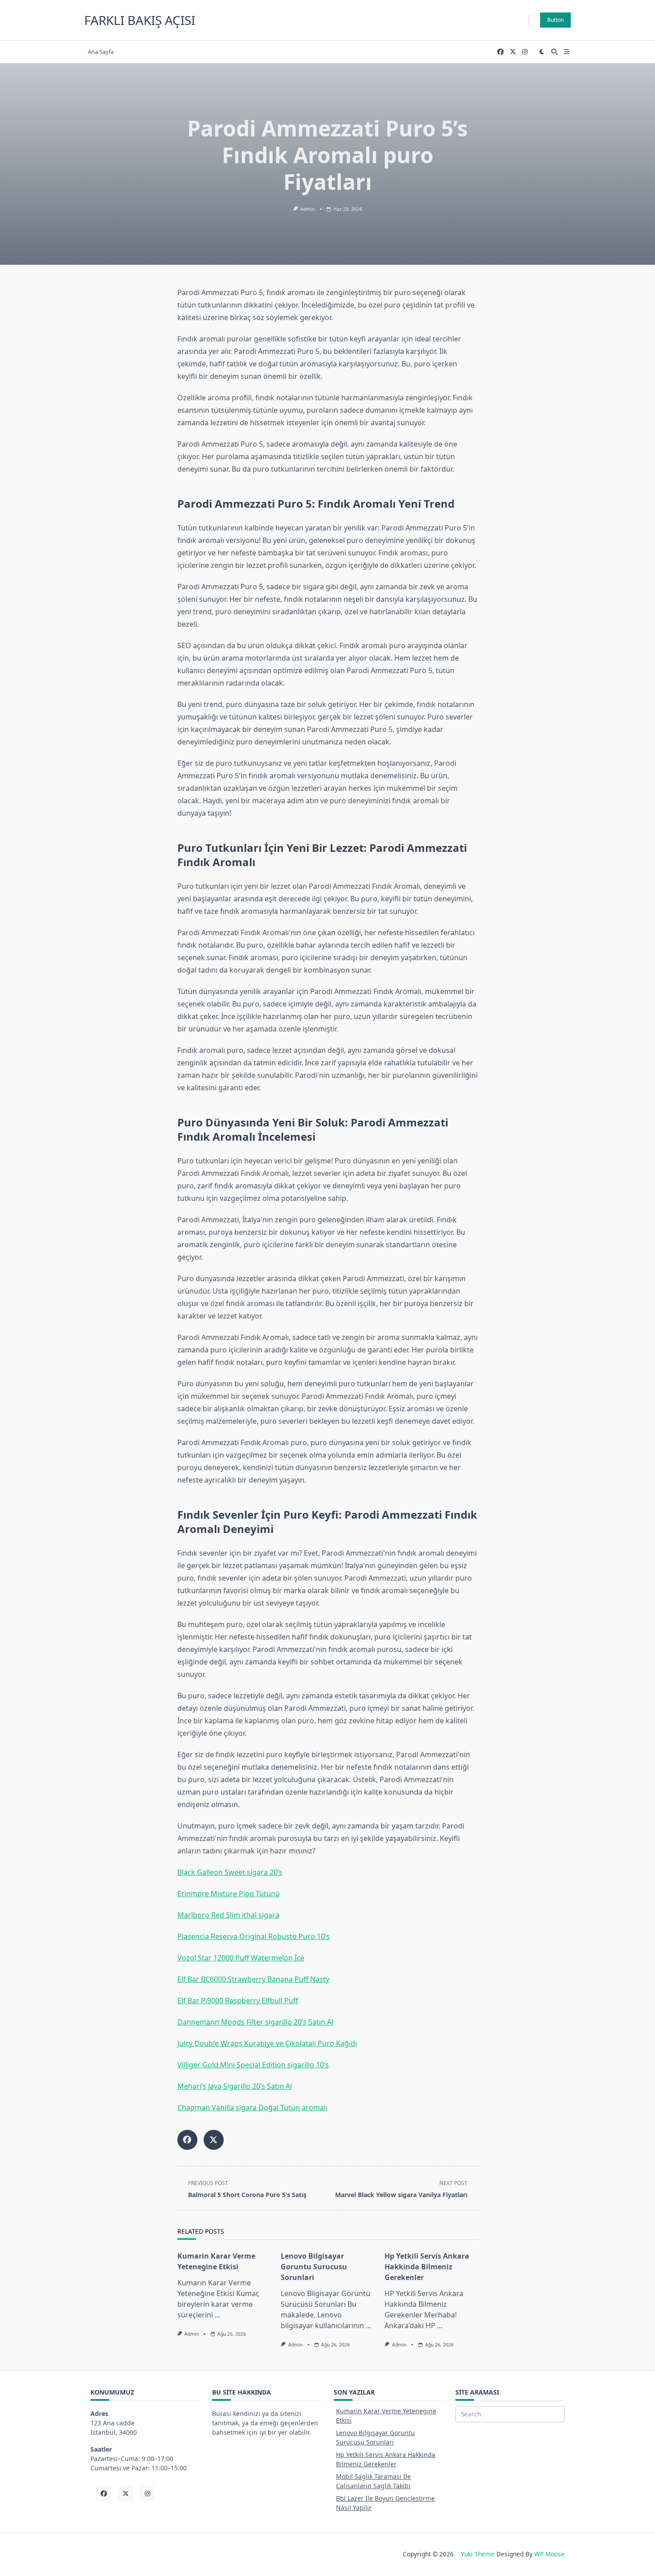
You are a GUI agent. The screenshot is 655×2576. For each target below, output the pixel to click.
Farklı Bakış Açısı (140, 20)
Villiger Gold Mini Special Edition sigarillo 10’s (253, 2065)
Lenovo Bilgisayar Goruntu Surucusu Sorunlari (314, 2267)
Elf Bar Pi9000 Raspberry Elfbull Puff (238, 2001)
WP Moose (549, 2554)
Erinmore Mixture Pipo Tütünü (229, 1894)
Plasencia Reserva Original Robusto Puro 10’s (254, 1936)
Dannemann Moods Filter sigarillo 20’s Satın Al (255, 2022)
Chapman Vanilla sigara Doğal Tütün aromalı (252, 2108)
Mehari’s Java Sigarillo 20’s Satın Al (235, 2086)
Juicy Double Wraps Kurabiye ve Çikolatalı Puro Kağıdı (267, 2043)
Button (555, 20)
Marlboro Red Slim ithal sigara (228, 1915)
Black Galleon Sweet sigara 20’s (230, 1872)
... (217, 2315)
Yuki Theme (478, 2554)
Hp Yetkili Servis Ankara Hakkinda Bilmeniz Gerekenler (427, 2267)
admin (307, 209)
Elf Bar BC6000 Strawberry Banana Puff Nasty (253, 1979)
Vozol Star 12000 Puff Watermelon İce (241, 1958)
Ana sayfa (101, 52)
